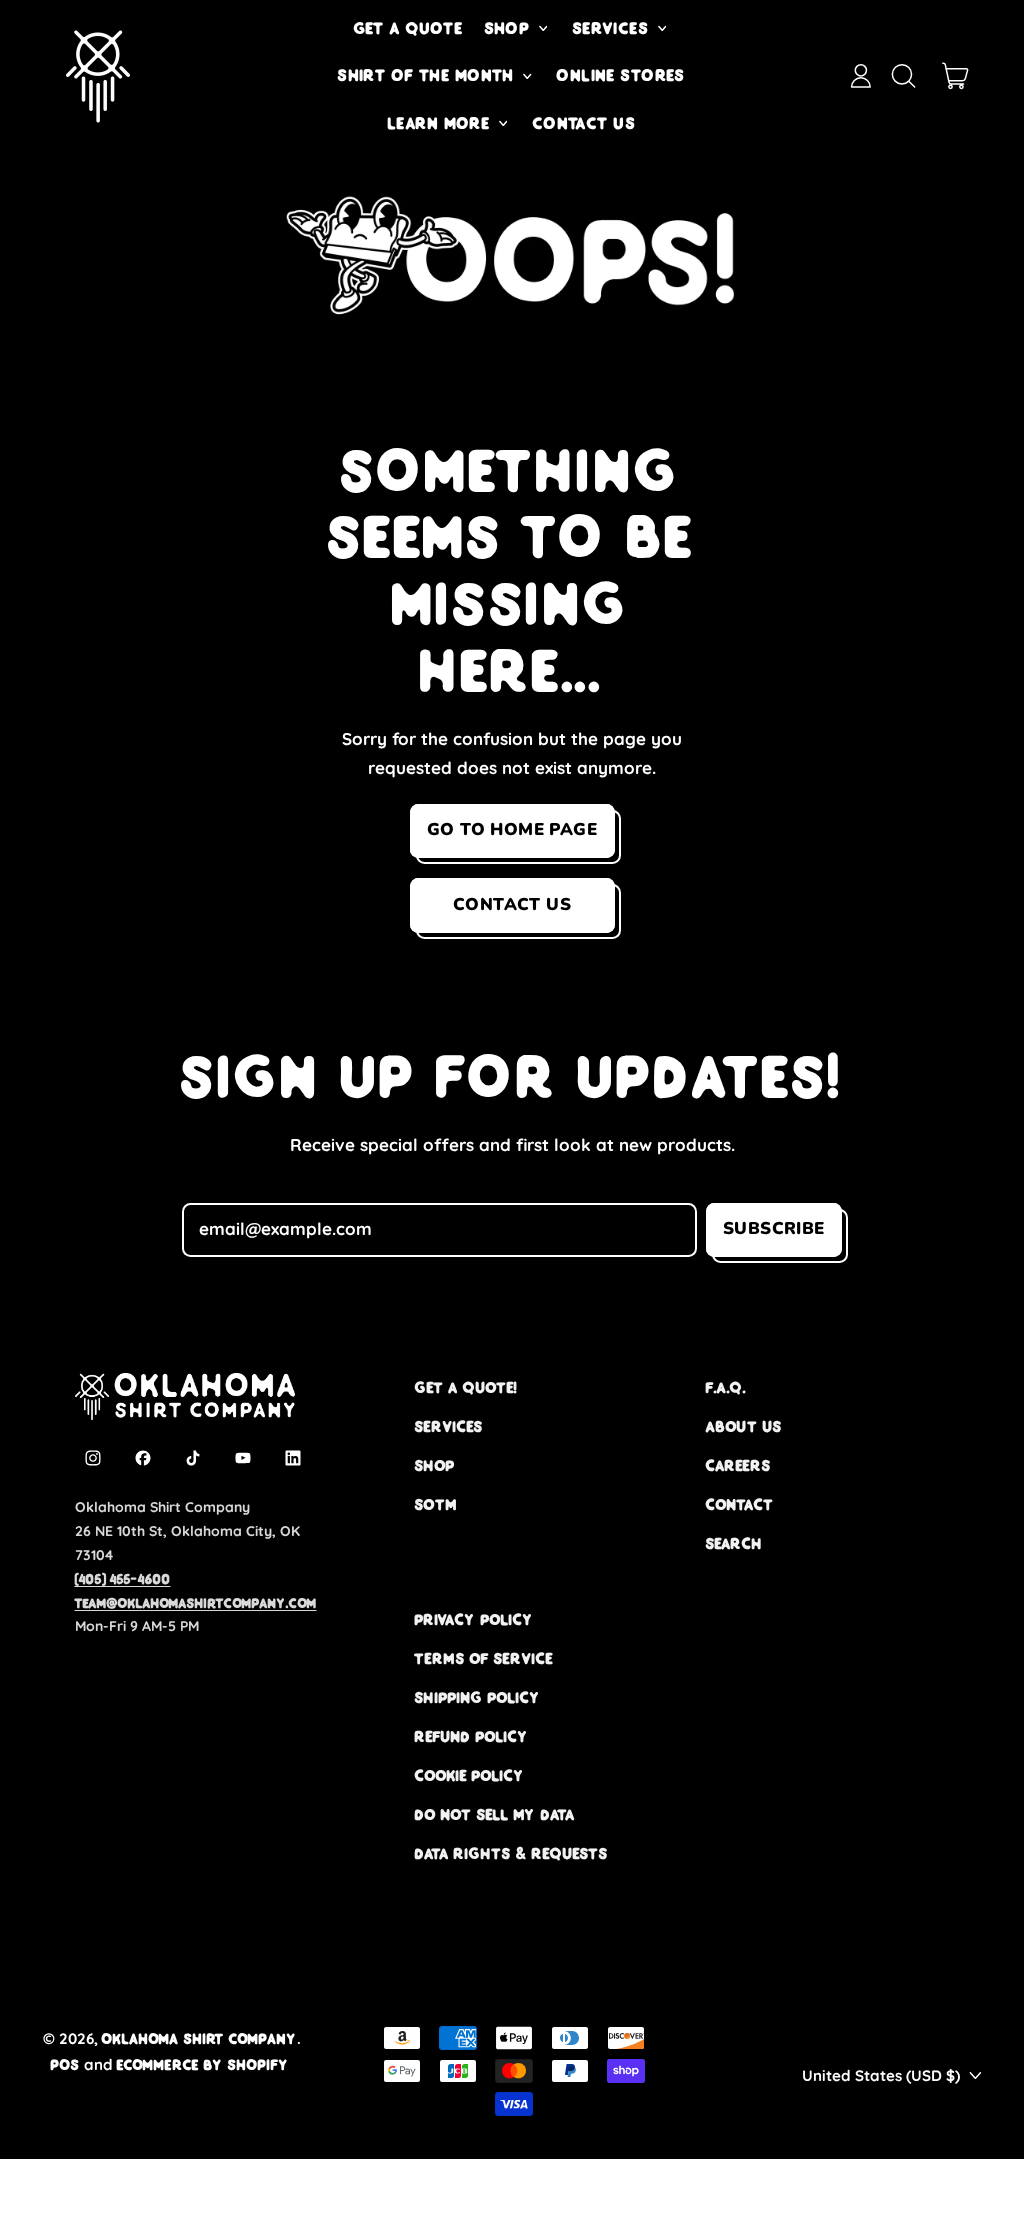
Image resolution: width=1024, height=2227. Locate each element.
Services (449, 1426)
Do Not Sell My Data (495, 1814)
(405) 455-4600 (123, 1579)
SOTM (436, 1504)
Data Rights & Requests (511, 1853)
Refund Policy (472, 1736)
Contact (740, 1504)
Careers (738, 1465)
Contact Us (584, 123)
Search (734, 1543)
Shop (435, 1465)
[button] (903, 76)
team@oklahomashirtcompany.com (196, 1603)
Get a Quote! (466, 1387)
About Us (744, 1426)
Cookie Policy (470, 1775)
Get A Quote (409, 28)
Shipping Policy (478, 1697)
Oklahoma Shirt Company (199, 2038)
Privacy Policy (474, 1619)
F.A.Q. (726, 1387)
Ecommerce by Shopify (203, 2064)
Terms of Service (484, 1658)
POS (65, 2064)
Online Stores (621, 75)
